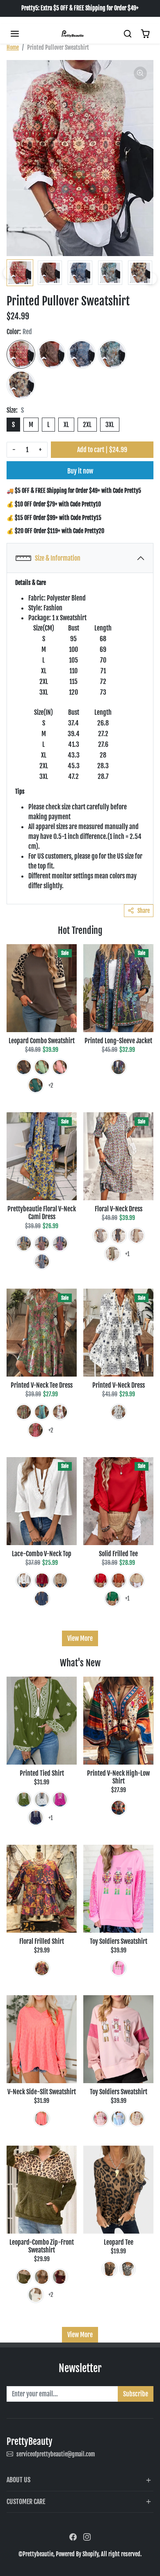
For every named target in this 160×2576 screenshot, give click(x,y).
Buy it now (80, 471)
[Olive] (24, 1412)
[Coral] (42, 2119)
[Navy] (119, 1236)
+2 (51, 1085)
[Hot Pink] (60, 1243)
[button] (15, 34)
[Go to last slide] (9, 273)
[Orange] (119, 1580)
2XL (87, 425)
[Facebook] (73, 2537)
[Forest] (36, 1085)
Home (13, 47)
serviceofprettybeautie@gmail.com (56, 2454)
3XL (110, 425)
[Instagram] (87, 2537)
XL (66, 425)
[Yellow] (24, 1243)
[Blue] (82, 354)
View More (80, 1638)
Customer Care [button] (26, 2502)
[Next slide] (151, 279)
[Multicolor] (119, 1067)
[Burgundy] (60, 2277)
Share (144, 911)
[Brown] (51, 354)
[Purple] (42, 1968)
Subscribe (136, 2394)
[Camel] (21, 385)
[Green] (112, 354)
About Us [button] (18, 2480)
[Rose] (60, 1800)
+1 (127, 1254)
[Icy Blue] (101, 1236)
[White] (60, 1412)
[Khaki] (137, 1236)
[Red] (21, 354)
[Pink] (60, 1067)
